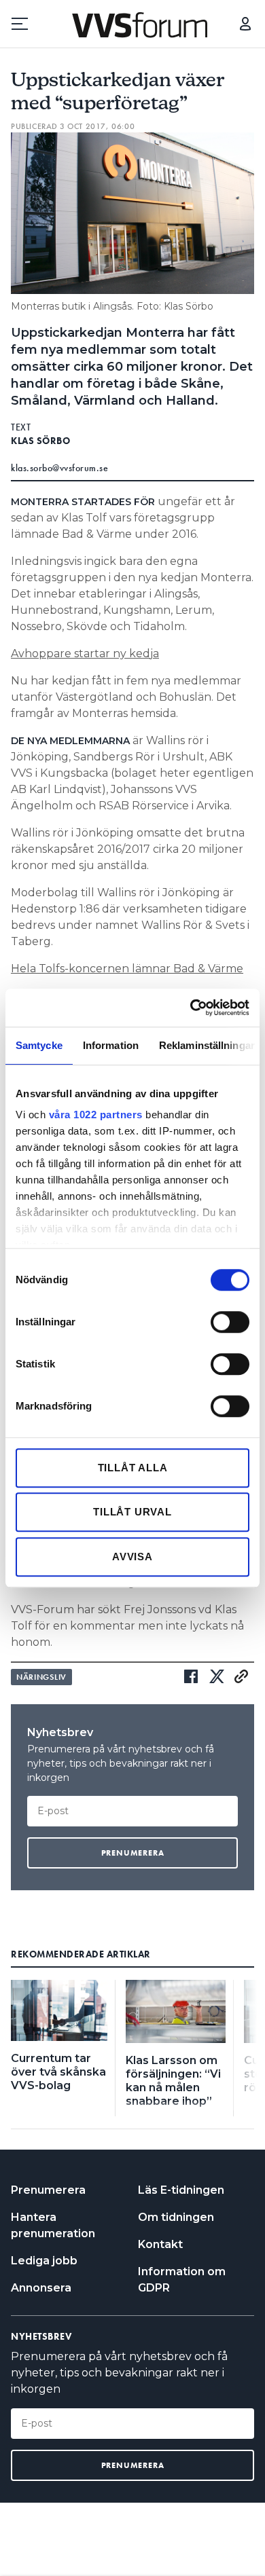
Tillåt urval (132, 1512)
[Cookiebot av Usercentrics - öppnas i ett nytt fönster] (191, 1008)
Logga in (245, 24)
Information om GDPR (182, 2280)
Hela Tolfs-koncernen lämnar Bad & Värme (127, 969)
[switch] (230, 1322)
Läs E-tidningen (181, 2190)
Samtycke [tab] (39, 1045)
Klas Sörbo (40, 441)
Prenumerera (48, 2190)
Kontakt (160, 2244)
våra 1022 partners (96, 1115)
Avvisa (132, 1557)
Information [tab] (111, 1045)
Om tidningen (176, 2217)
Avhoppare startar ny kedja (85, 654)
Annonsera (41, 2288)
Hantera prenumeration (53, 2225)
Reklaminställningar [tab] (207, 1045)
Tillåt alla (133, 1468)
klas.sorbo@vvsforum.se (59, 468)
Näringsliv (41, 1677)
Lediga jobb (44, 2261)
